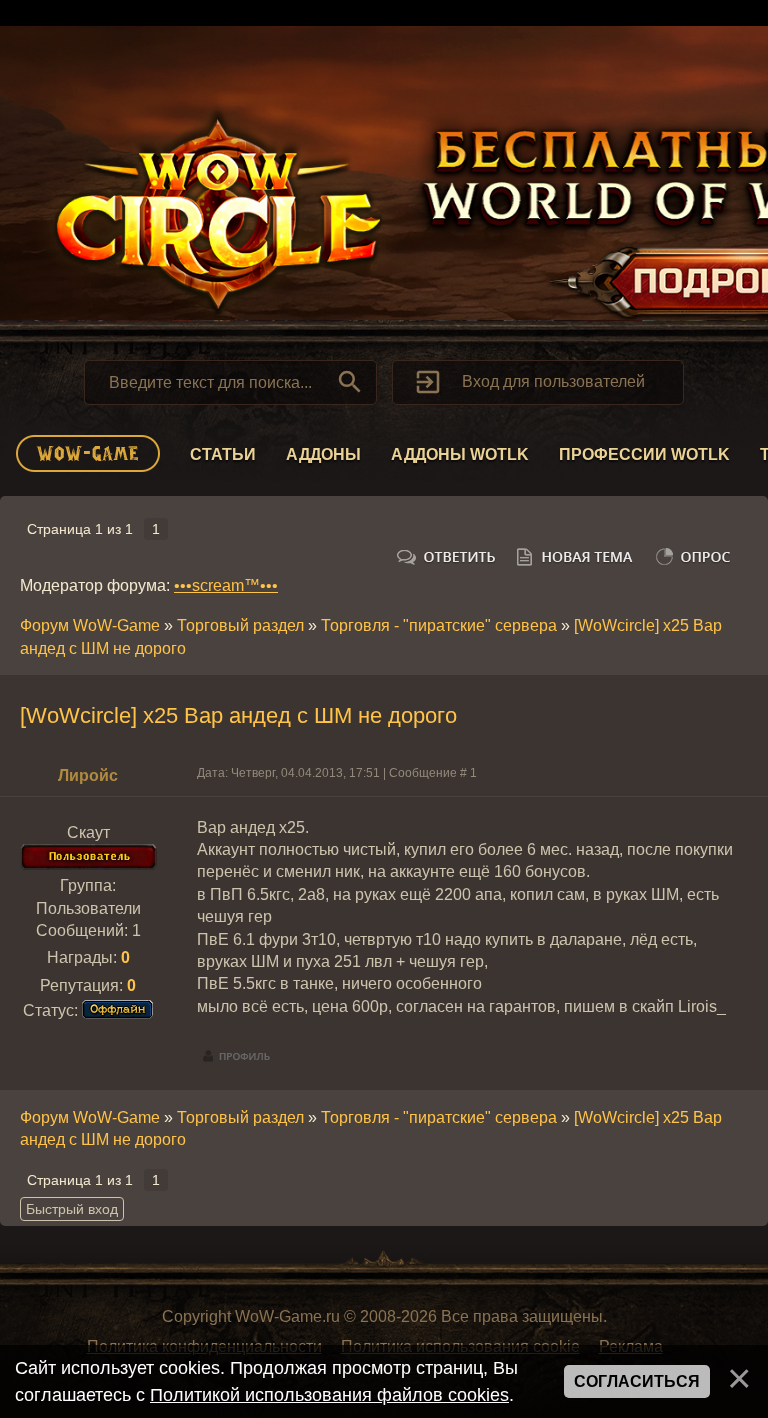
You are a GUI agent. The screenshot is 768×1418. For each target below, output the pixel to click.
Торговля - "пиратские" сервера (439, 625)
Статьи (223, 454)
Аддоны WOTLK (460, 454)
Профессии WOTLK (644, 454)
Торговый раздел (240, 625)
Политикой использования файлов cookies (329, 1395)
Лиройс (88, 775)
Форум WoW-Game (90, 625)
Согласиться (637, 1381)
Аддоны (323, 454)
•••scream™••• (226, 585)
